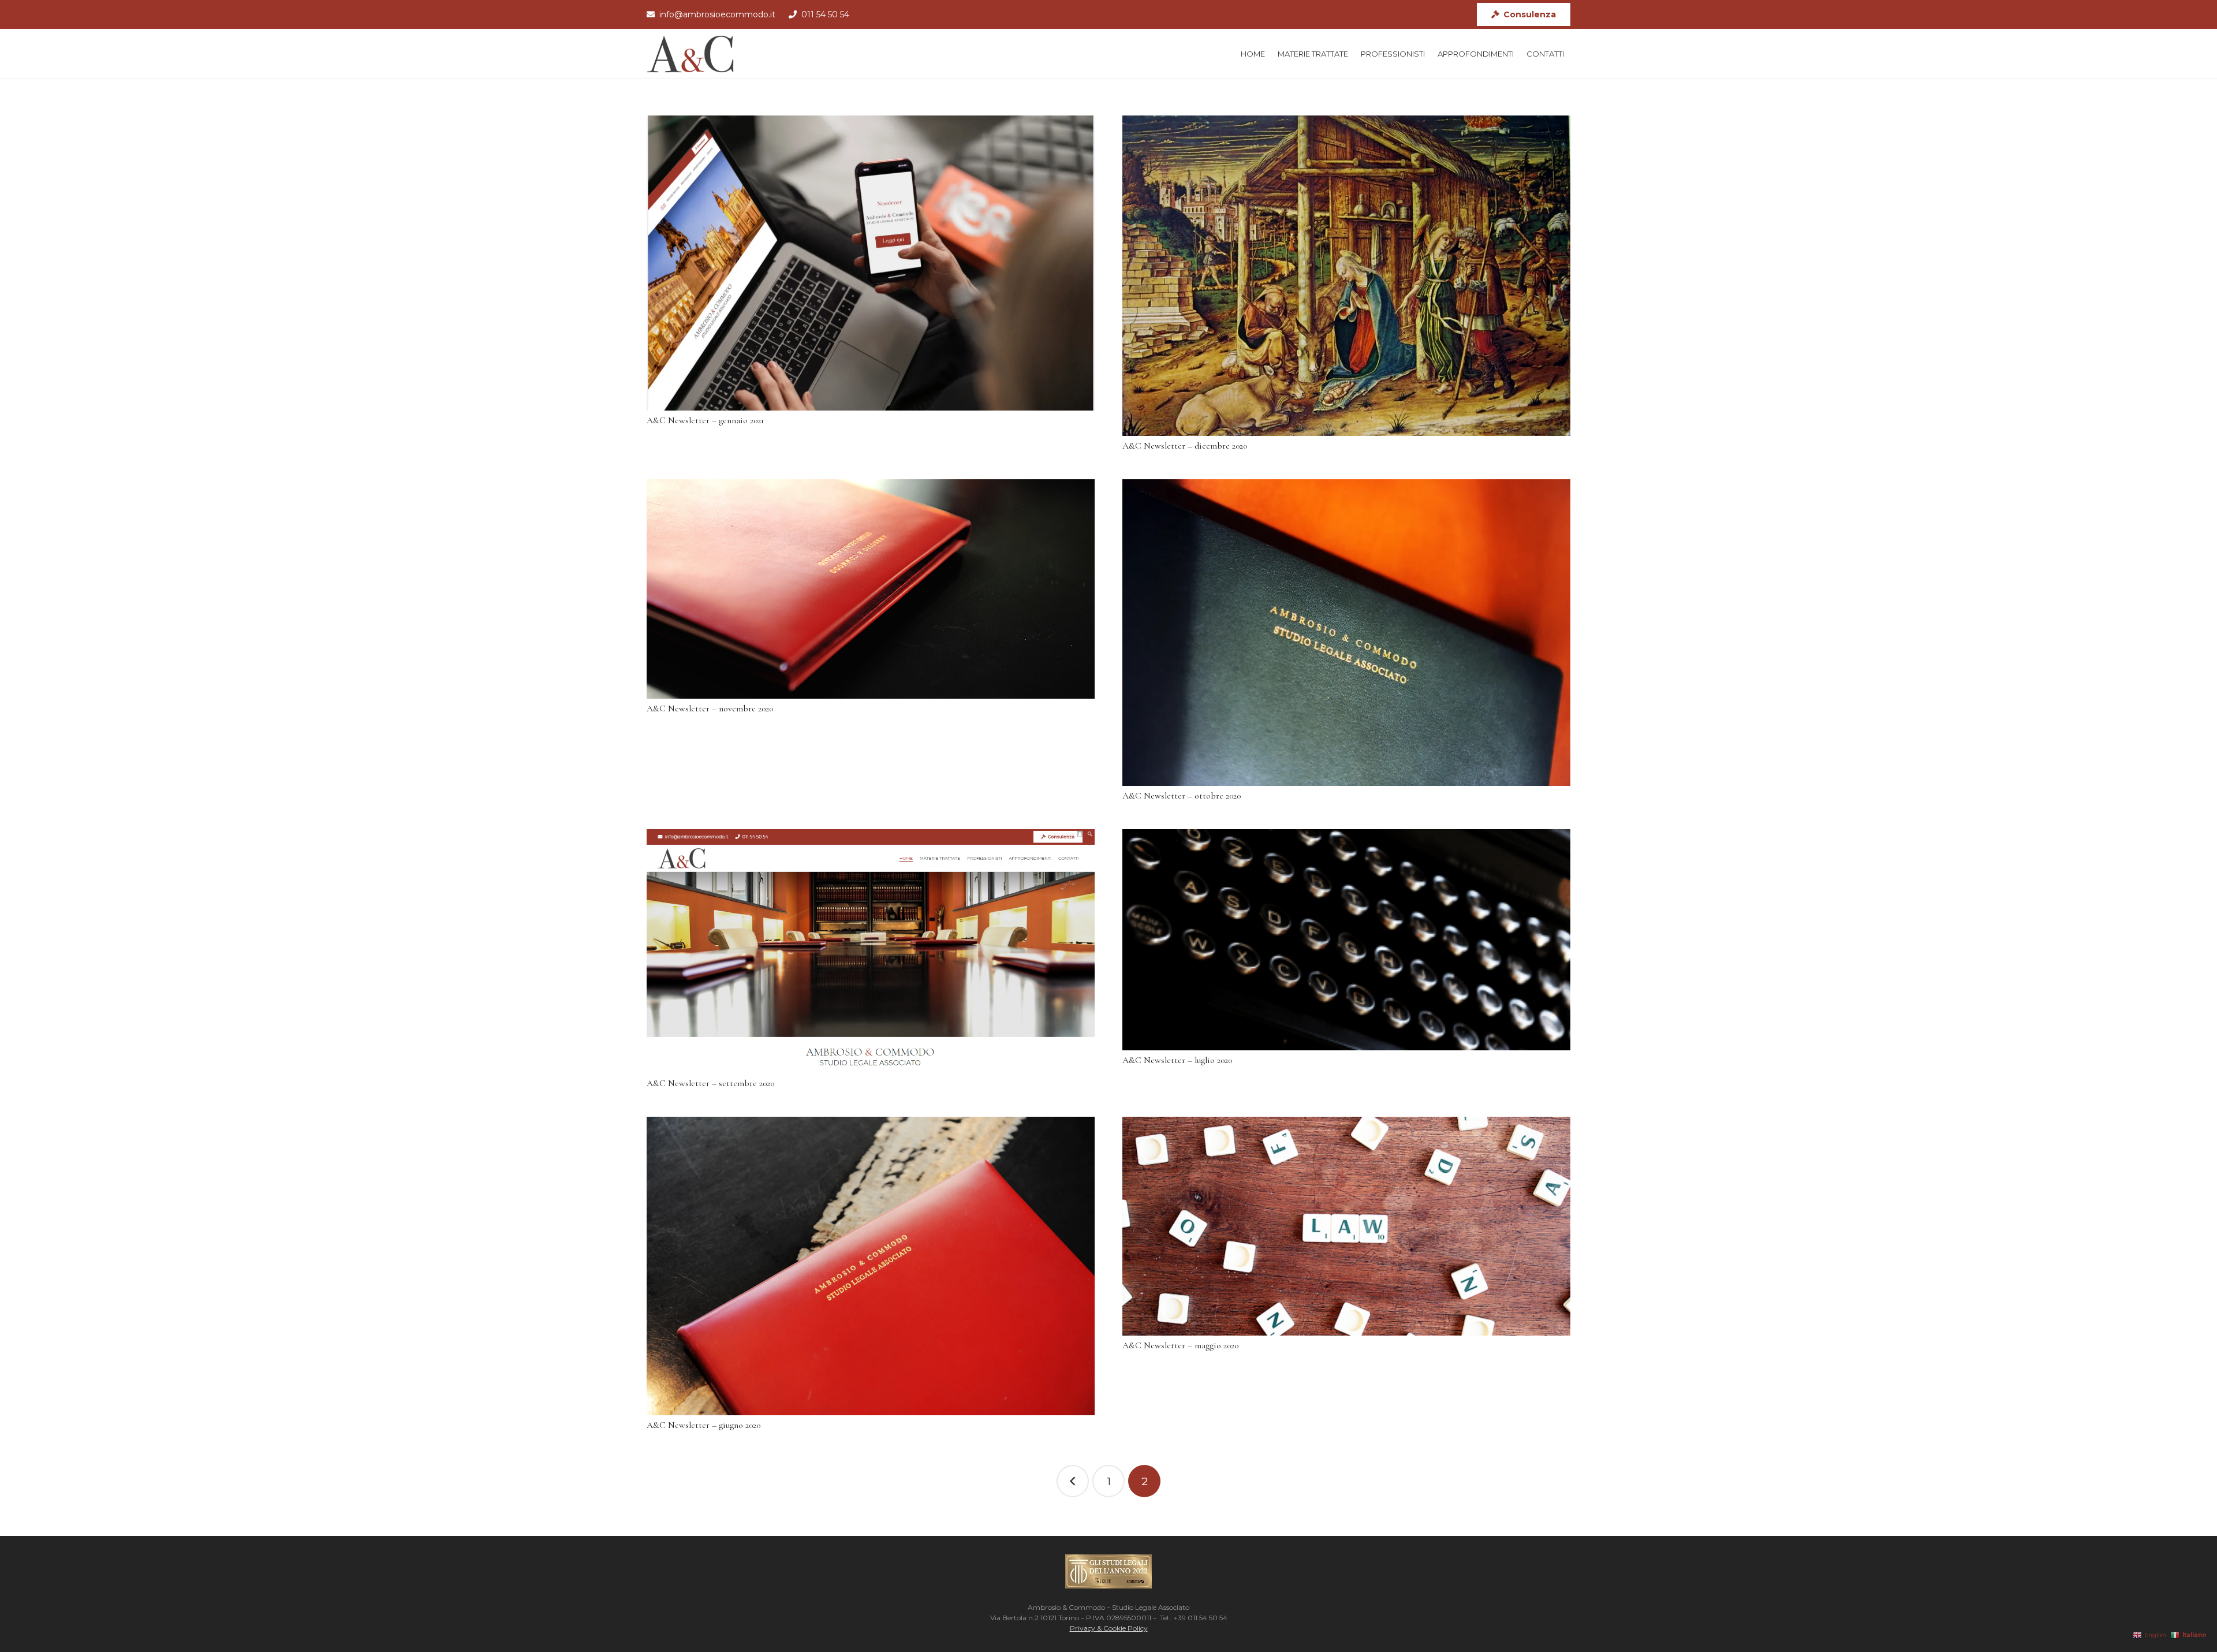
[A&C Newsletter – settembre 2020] (871, 951)
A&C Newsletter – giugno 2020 (703, 1425)
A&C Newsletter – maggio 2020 (1180, 1345)
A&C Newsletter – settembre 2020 (710, 1083)
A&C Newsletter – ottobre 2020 (1182, 796)
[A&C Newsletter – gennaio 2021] (871, 263)
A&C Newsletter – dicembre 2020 (1185, 446)
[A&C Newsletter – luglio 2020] (1346, 940)
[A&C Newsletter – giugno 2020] (871, 1266)
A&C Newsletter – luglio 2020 (1177, 1060)
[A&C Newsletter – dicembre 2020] (1346, 276)
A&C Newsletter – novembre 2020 (710, 708)
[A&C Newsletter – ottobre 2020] (1346, 633)
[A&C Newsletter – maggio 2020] (1346, 1226)
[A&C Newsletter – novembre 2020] (871, 589)
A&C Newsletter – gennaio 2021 (705, 420)
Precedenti (1073, 1481)
